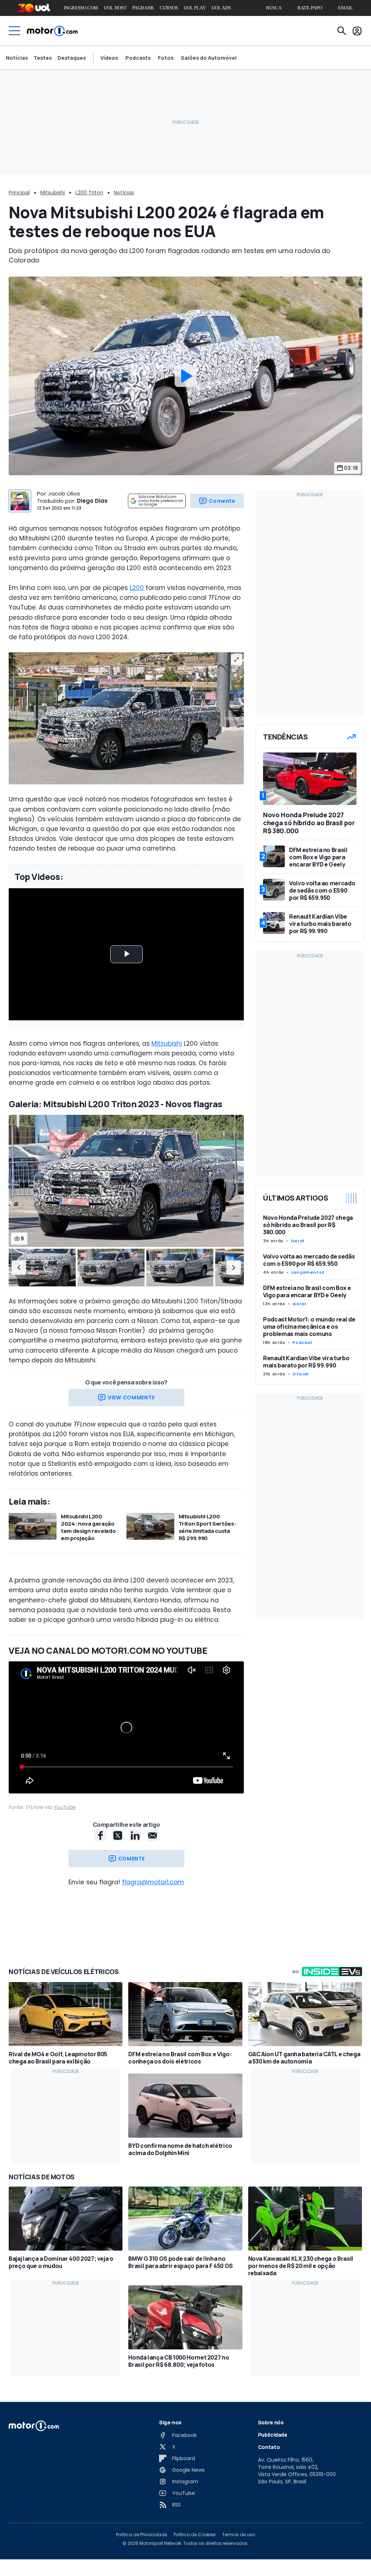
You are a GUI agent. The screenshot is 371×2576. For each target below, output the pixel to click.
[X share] (118, 1835)
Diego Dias (92, 501)
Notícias (17, 58)
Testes (43, 58)
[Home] (52, 31)
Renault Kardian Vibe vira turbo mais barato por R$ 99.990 (306, 1362)
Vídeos (109, 58)
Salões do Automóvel (209, 58)
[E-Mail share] (153, 1835)
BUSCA (274, 8)
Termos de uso (239, 2535)
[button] (19, 1268)
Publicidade (273, 2435)
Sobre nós (271, 2422)
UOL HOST (115, 8)
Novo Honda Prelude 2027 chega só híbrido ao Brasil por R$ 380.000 (308, 1225)
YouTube (65, 1807)
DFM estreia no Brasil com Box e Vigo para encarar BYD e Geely (307, 1291)
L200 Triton (89, 193)
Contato (269, 2447)
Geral (298, 1241)
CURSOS (169, 8)
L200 (137, 588)
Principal (19, 193)
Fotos (166, 58)
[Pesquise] (342, 31)
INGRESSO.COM (81, 8)
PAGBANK (143, 8)
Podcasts (138, 58)
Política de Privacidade (141, 2535)
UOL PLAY (195, 8)
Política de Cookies (195, 2535)
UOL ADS (221, 8)
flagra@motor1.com (153, 1882)
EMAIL (345, 8)
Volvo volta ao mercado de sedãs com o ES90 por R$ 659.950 (309, 1260)
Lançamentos (308, 1272)
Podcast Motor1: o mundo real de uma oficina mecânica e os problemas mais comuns (309, 1327)
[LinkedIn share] (135, 1835)
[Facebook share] (100, 1835)
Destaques (72, 58)
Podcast (302, 1342)
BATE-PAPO (310, 8)
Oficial (300, 1374)
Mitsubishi (53, 193)
